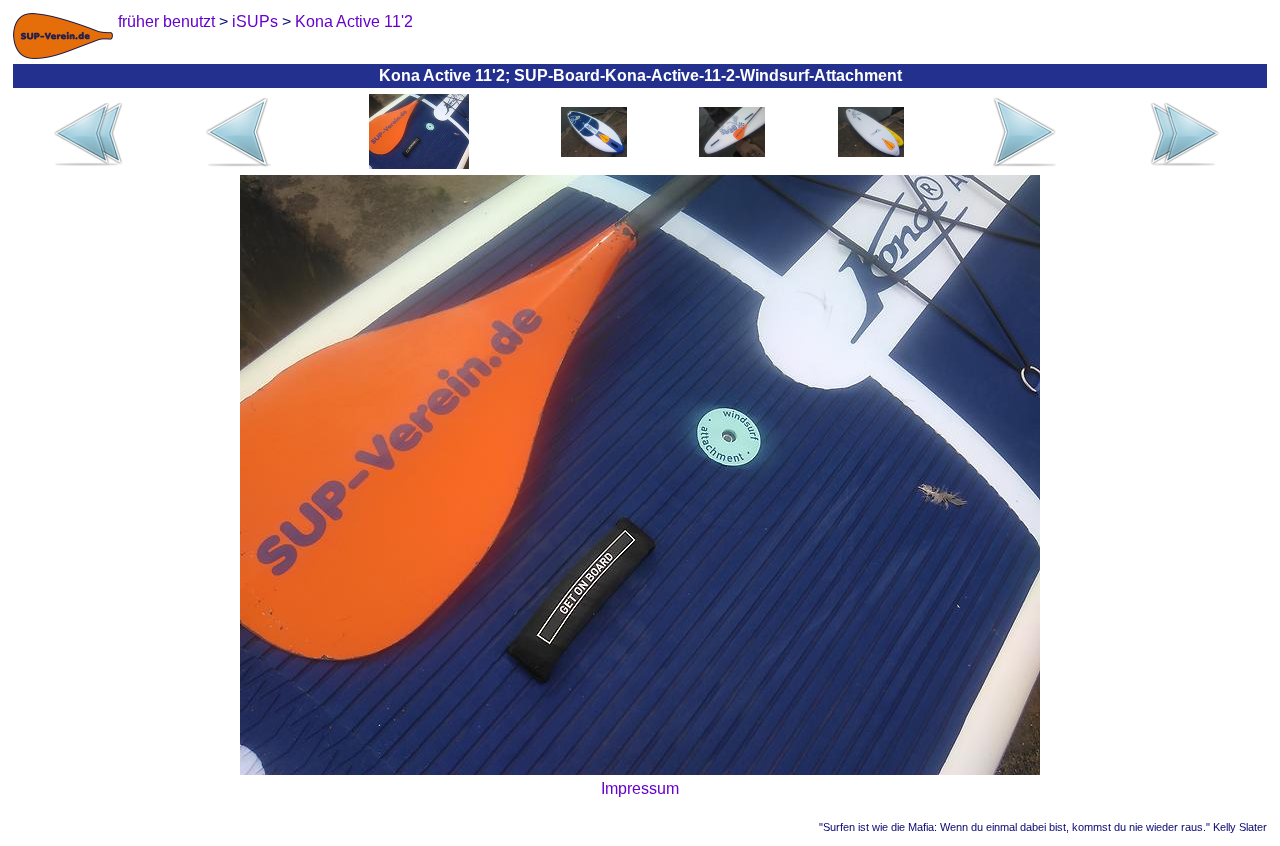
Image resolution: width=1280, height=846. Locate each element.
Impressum (640, 788)
